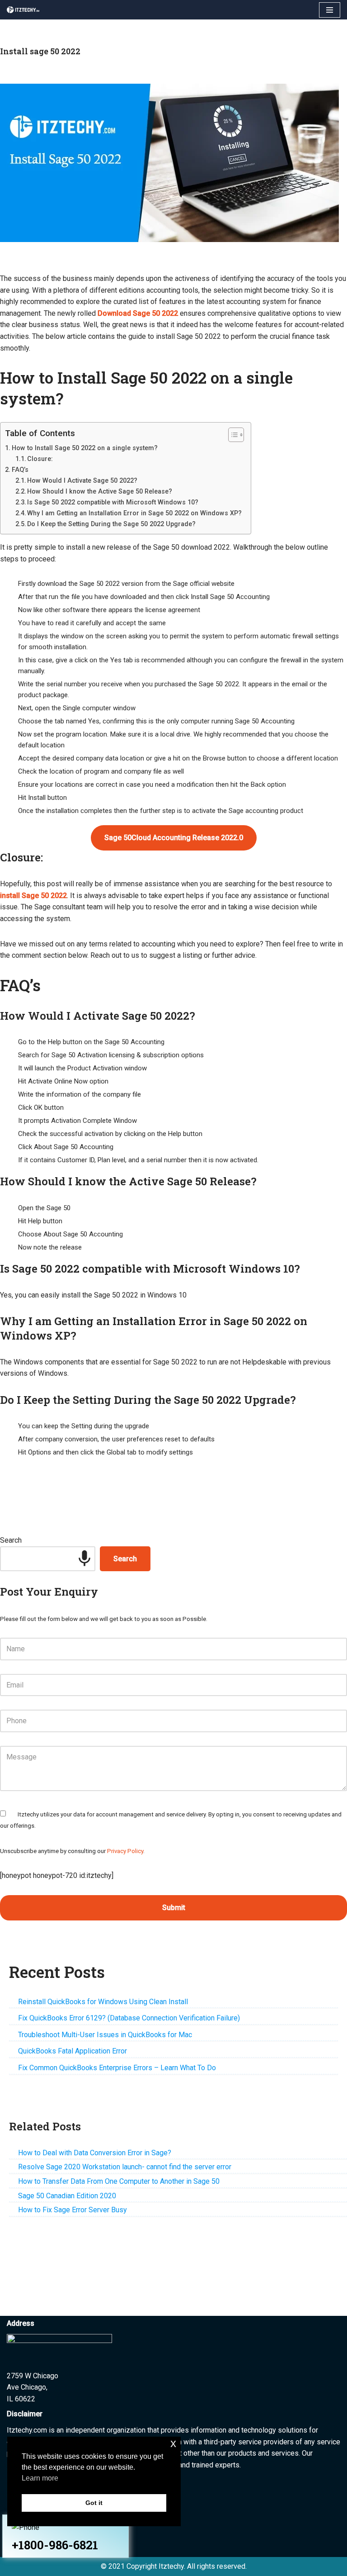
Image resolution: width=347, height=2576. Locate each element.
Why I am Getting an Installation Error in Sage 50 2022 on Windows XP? (134, 513)
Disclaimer (26, 2536)
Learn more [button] (40, 2478)
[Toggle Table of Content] (232, 435)
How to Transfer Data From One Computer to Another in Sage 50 (119, 2181)
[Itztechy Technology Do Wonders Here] (25, 10)
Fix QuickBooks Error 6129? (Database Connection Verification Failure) (129, 2018)
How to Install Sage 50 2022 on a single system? (85, 448)
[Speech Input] (84, 1559)
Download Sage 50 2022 (138, 313)
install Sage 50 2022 (33, 896)
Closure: (40, 459)
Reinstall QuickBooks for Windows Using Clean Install (103, 2002)
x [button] (173, 2443)
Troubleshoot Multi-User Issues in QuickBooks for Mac (105, 2035)
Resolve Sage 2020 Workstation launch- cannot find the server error (125, 2167)
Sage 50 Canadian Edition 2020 (67, 2196)
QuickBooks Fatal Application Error (73, 2051)
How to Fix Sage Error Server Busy (73, 2210)
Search (11, 1540)
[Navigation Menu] (330, 10)
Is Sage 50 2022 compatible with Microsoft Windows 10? (113, 502)
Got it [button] (94, 2503)
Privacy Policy (125, 1851)
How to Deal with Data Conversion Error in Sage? (95, 2153)
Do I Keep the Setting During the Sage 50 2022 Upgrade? (111, 524)
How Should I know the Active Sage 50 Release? (100, 491)
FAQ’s (20, 470)
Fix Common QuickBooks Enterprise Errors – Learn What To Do (117, 2068)
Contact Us (27, 2548)
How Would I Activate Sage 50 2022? (82, 480)
